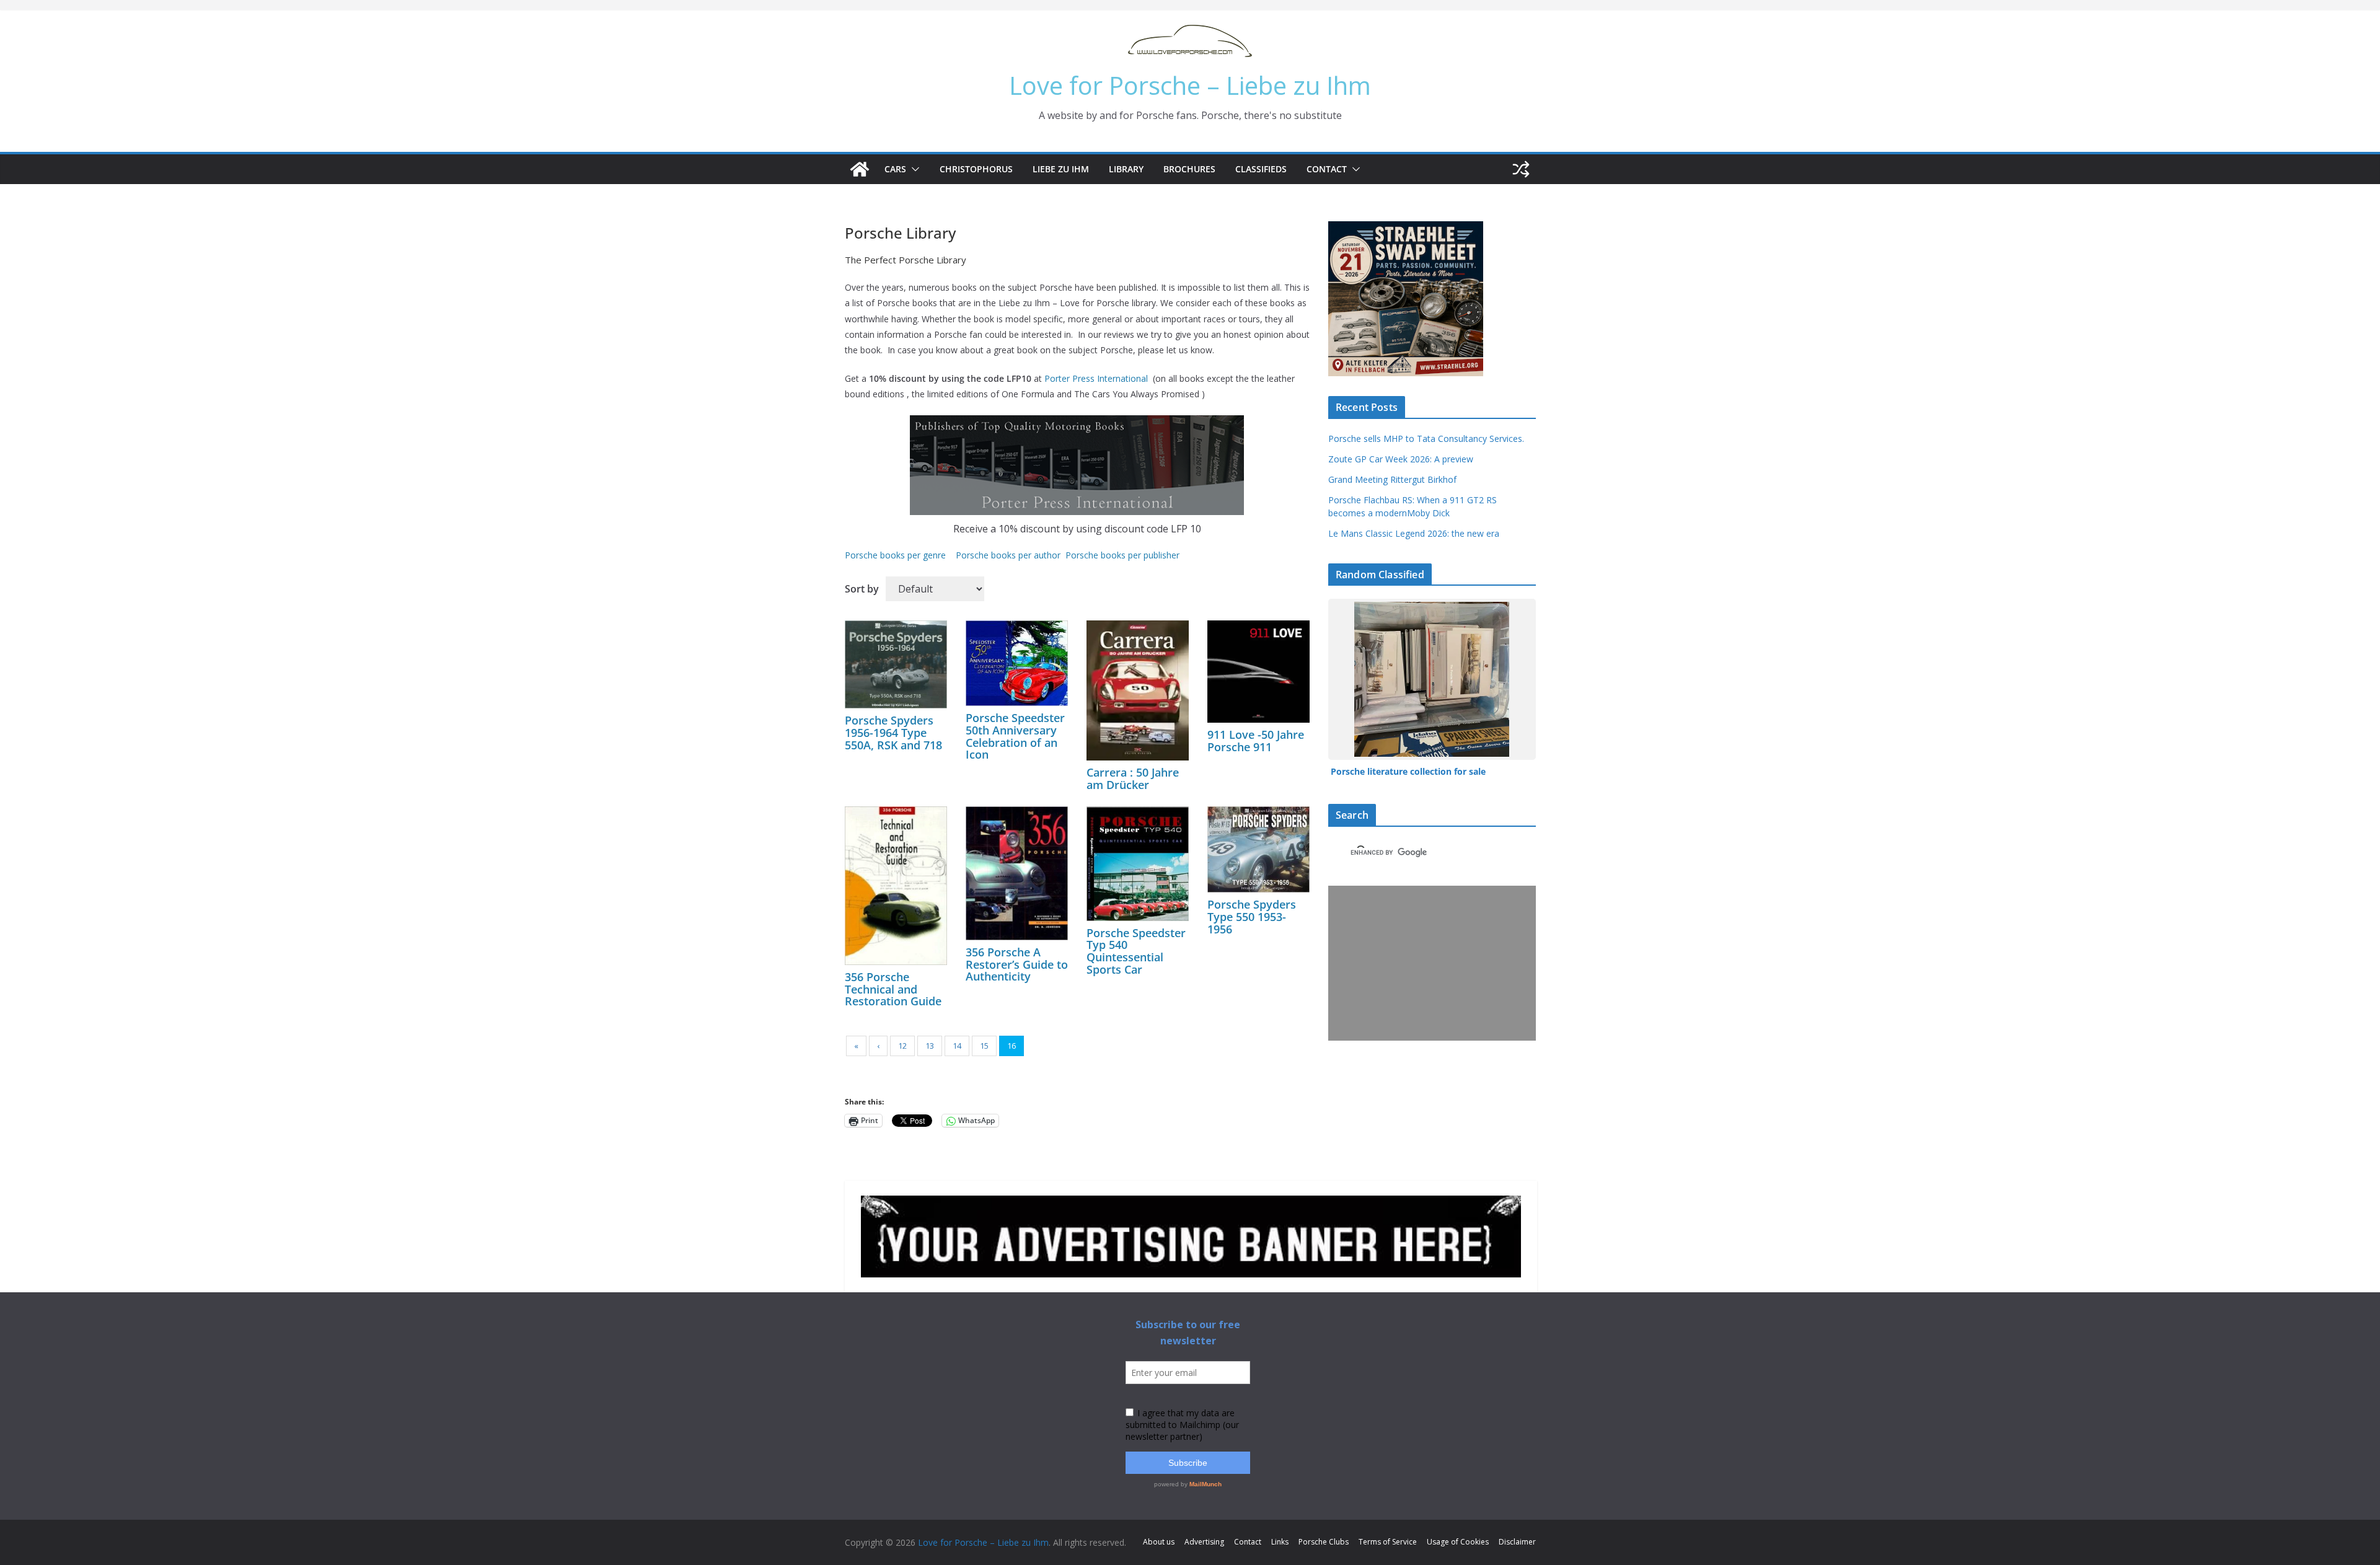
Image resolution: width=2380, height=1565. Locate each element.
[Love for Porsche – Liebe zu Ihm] (860, 169)
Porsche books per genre (895, 555)
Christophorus (976, 169)
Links (1280, 1542)
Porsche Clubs (1324, 1542)
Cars (895, 169)
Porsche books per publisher (1122, 555)
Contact (1327, 169)
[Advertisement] (1429, 963)
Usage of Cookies (1458, 1542)
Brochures (1189, 169)
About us (1159, 1542)
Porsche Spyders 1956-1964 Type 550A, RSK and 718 (893, 733)
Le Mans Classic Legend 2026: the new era (1414, 533)
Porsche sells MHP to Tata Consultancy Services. (1426, 439)
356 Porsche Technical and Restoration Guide (893, 989)
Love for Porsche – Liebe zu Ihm (1190, 85)
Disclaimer (1517, 1542)
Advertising (1204, 1542)
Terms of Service (1388, 1542)
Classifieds (1261, 169)
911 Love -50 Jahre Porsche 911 (1256, 741)
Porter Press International (1096, 378)
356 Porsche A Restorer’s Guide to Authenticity (1017, 964)
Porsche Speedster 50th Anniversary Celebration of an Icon (1015, 736)
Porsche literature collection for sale (1408, 771)
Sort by (862, 589)
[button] (913, 169)
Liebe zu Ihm (1061, 169)
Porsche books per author (1008, 555)
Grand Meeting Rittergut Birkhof (1392, 479)
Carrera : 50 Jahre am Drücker (1133, 778)
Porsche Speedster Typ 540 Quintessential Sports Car (1136, 951)
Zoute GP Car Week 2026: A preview (1401, 459)
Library (1126, 169)
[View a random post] (1521, 169)
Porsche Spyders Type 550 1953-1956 (1252, 917)
